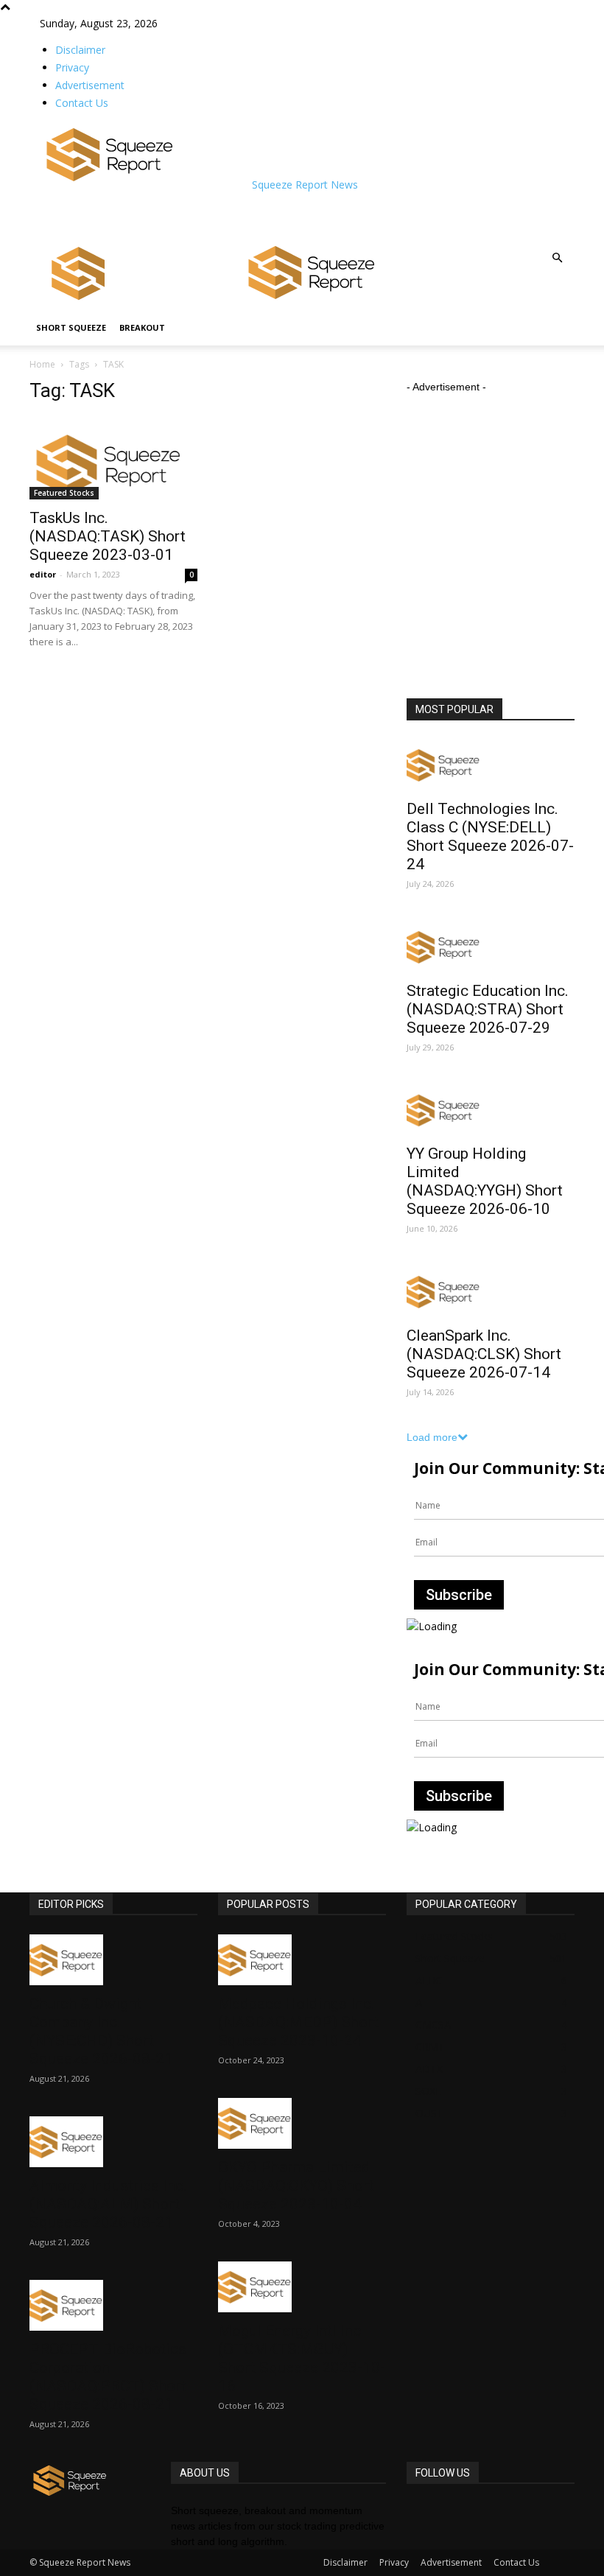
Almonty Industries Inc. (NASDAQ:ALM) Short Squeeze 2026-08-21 (108, 2204)
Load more (432, 1437)
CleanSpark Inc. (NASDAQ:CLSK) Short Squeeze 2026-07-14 (484, 1354)
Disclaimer (80, 50)
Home (42, 364)
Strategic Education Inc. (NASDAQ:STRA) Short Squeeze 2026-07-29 (488, 1009)
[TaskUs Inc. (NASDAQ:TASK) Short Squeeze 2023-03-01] (113, 458)
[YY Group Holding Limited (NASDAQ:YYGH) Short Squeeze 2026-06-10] (491, 1110)
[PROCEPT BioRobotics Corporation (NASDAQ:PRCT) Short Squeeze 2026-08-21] (113, 2305)
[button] (557, 258)
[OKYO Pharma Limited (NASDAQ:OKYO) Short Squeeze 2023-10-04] (302, 2123)
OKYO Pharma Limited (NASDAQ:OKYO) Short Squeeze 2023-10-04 (296, 2186)
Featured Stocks (64, 493)
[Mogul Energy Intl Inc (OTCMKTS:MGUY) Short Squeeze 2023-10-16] (302, 2287)
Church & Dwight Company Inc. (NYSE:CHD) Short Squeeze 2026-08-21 (101, 2031)
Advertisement (90, 85)
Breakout (142, 327)
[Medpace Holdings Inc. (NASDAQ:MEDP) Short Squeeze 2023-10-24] (302, 1960)
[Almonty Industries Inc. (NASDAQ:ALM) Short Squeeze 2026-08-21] (113, 2142)
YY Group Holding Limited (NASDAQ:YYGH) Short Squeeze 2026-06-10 (485, 1181)
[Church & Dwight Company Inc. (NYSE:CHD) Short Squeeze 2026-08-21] (113, 1960)
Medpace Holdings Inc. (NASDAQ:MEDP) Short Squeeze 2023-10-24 (298, 2022)
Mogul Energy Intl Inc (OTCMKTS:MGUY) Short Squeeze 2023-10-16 (302, 2358)
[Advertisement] (212, 214)
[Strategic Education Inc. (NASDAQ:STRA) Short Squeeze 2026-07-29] (491, 947)
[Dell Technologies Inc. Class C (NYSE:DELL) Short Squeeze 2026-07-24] (491, 765)
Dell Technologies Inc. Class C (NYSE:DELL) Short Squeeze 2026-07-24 (490, 836)
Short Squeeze (71, 327)
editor (43, 574)
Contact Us (82, 103)
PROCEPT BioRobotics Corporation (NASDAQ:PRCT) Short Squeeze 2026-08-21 (108, 2377)
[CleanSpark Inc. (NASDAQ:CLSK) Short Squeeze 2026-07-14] (491, 1292)
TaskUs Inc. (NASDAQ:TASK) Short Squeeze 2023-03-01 (108, 536)
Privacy (72, 67)
